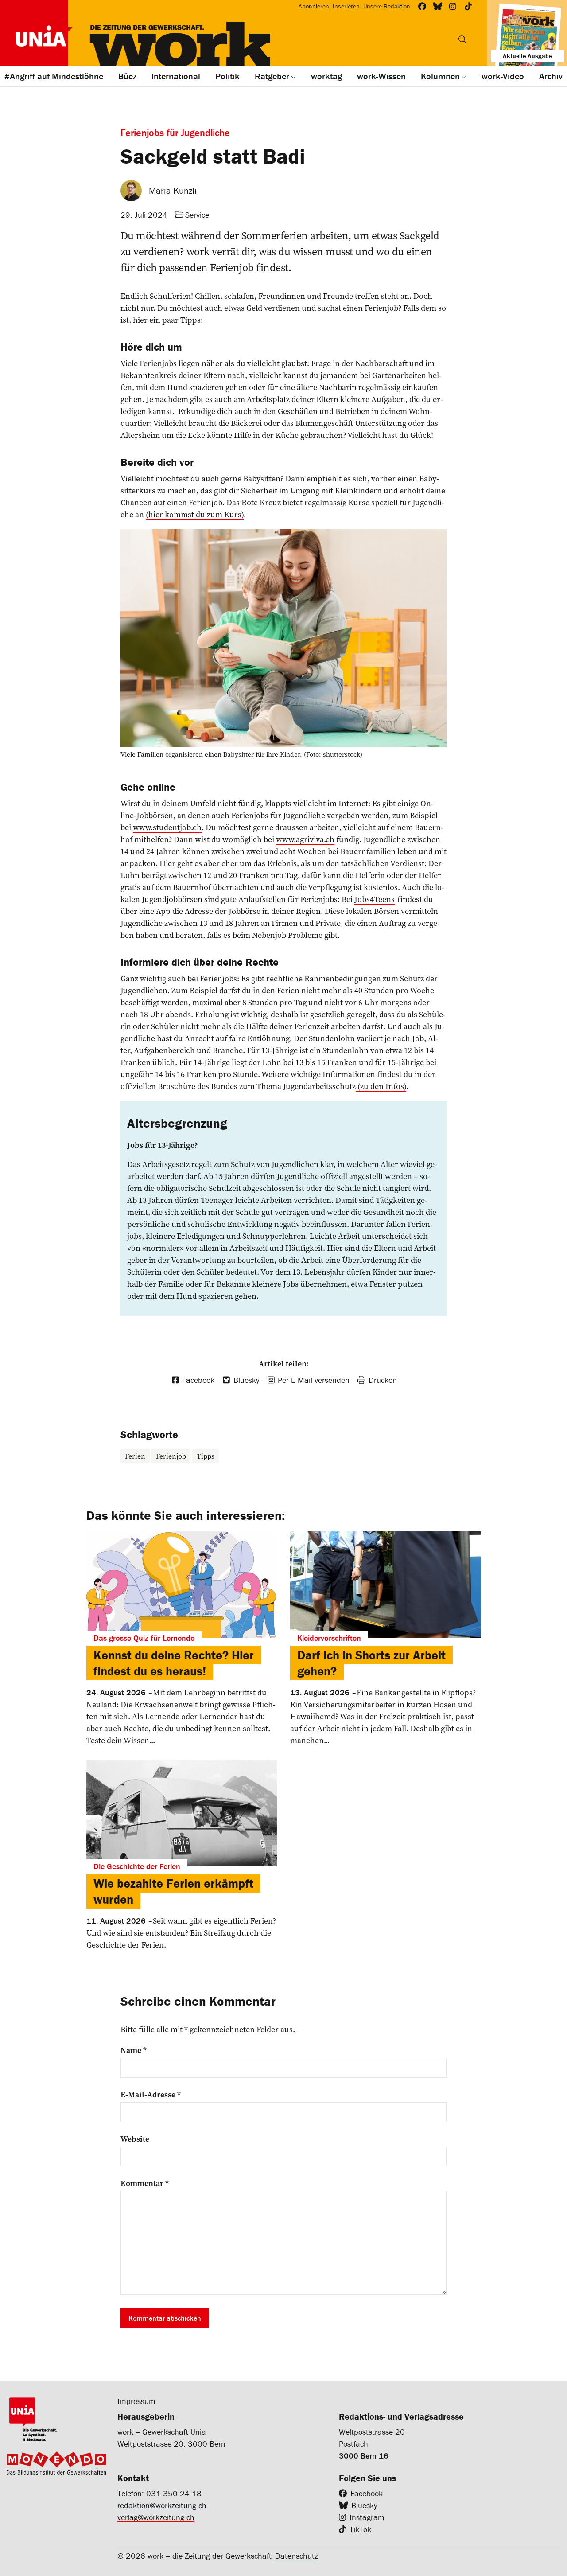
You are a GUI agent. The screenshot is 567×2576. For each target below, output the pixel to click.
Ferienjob (171, 1456)
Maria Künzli (173, 190)
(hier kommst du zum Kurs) (195, 514)
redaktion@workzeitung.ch (162, 2505)
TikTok (360, 2529)
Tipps (206, 1456)
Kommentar (145, 2183)
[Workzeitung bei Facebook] (422, 6)
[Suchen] (462, 39)
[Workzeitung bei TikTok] (468, 6)
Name (134, 2050)
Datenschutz (297, 2556)
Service (197, 215)
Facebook (367, 2493)
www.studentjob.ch (167, 827)
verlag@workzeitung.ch (156, 2517)
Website (135, 2139)
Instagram (367, 2517)
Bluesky (364, 2505)
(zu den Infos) (381, 1086)
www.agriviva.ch (305, 839)
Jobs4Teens (375, 899)
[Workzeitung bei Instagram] (453, 6)
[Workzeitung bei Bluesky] (438, 6)
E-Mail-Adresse (151, 2095)
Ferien (135, 1456)
